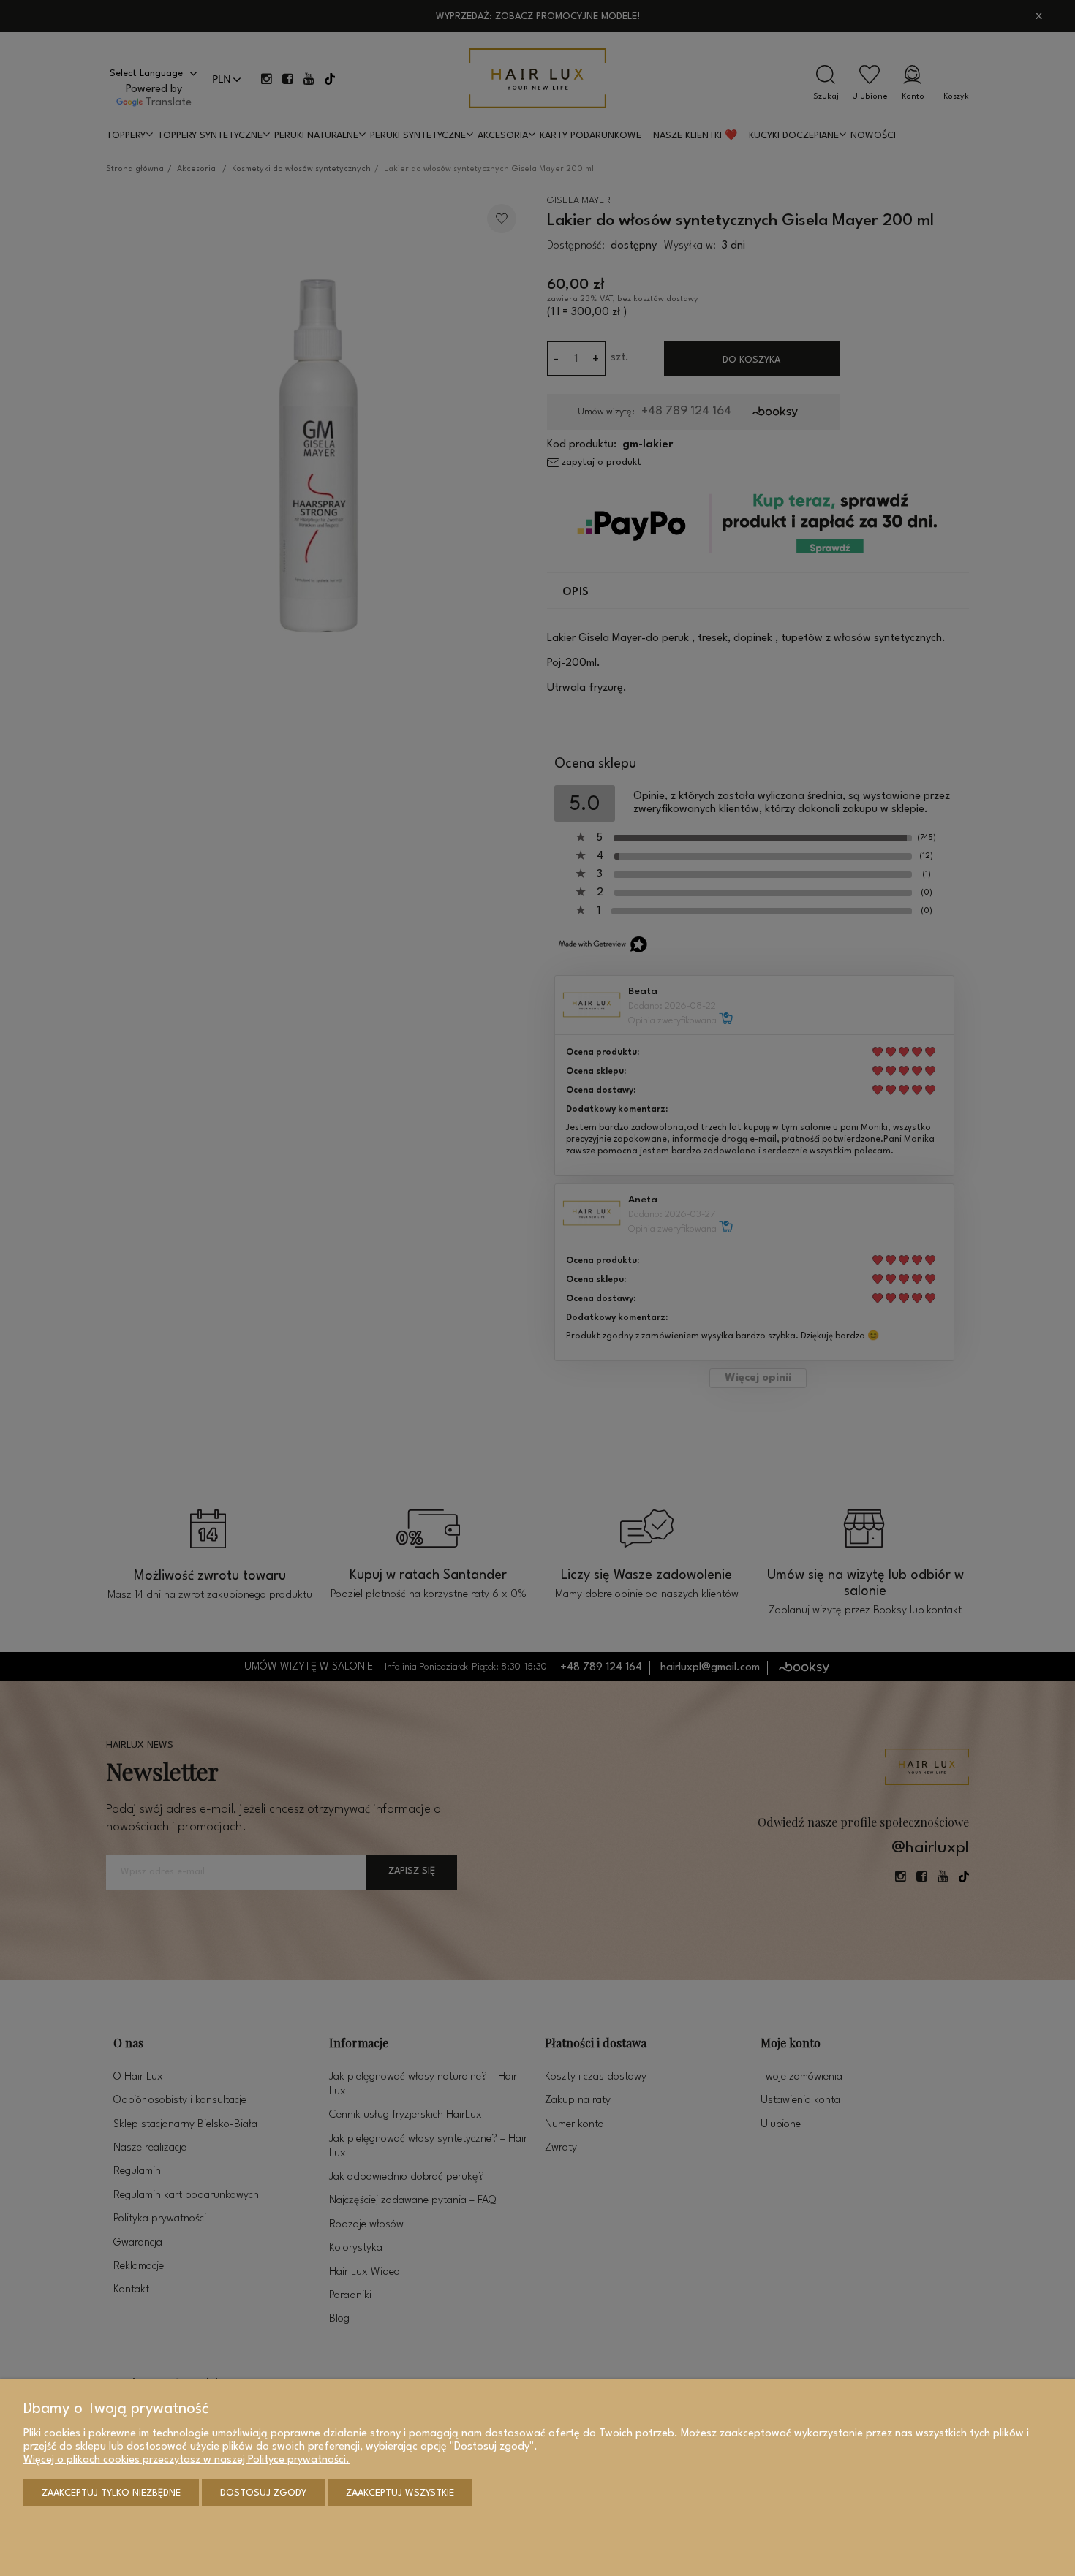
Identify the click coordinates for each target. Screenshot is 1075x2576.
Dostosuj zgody (263, 2493)
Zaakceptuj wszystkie (400, 2493)
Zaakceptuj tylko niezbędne (111, 2493)
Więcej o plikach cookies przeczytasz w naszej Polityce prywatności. (186, 2460)
